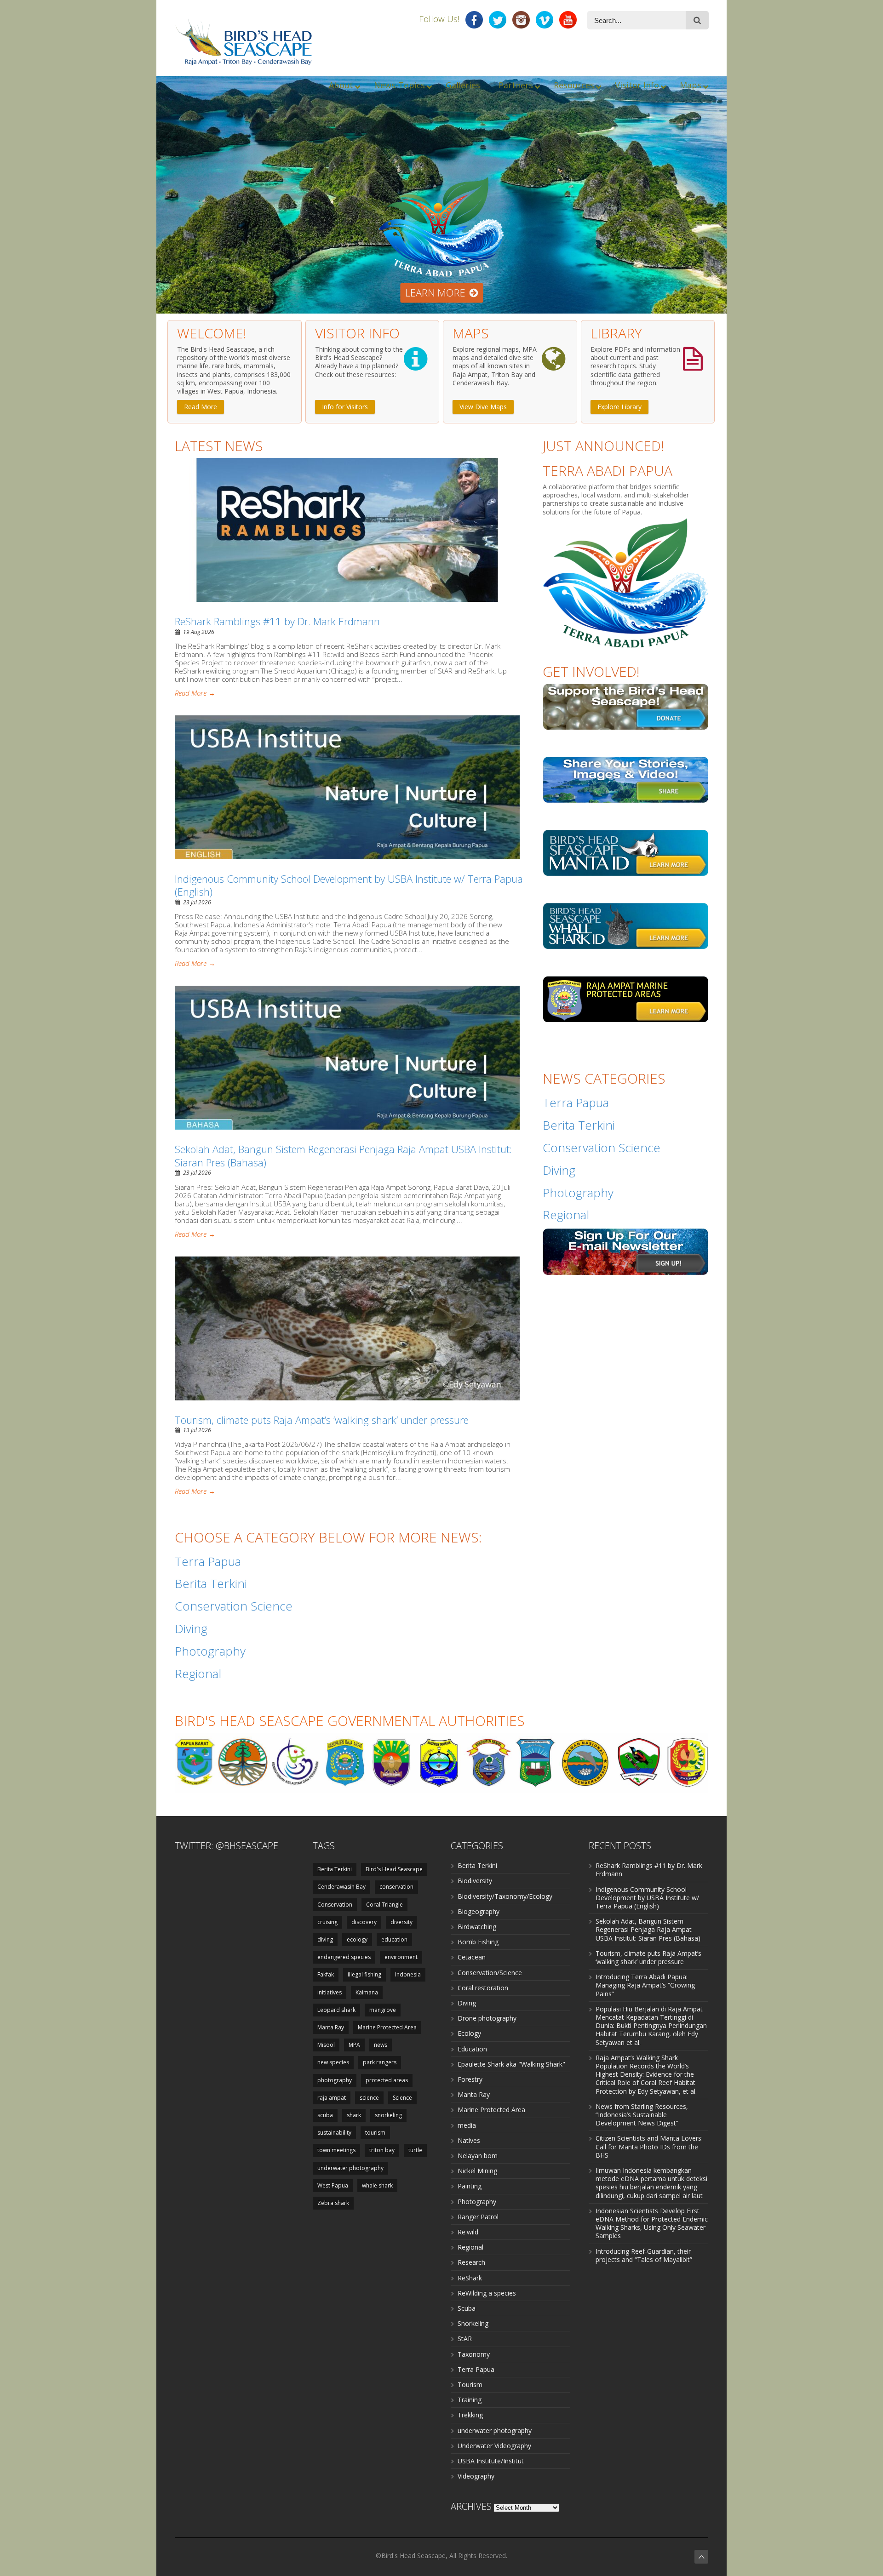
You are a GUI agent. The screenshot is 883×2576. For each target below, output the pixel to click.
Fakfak (326, 1974)
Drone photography (487, 2018)
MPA (354, 2045)
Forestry (470, 2079)
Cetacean (472, 1957)
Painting (470, 2186)
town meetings (336, 2150)
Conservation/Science (490, 1973)
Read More (201, 407)
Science (402, 2098)
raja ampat (332, 2098)
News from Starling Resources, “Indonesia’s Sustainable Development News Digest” (642, 2115)
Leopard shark (336, 2010)
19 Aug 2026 (199, 632)
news (381, 2045)
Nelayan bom (478, 2156)
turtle (415, 2150)
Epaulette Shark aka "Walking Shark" (511, 2064)
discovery (364, 1922)
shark (354, 2115)
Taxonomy (474, 2354)
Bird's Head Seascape (394, 1869)
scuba (325, 2115)
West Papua (333, 2185)
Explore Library (619, 407)
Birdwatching (477, 1927)
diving (325, 1939)
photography (335, 2080)
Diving (467, 2003)
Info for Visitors (345, 407)
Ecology (469, 2033)
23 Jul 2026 (197, 902)
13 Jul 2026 (197, 1430)
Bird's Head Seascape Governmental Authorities (350, 1721)
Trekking (470, 2415)
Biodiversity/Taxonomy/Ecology (505, 1896)
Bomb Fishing (478, 1942)
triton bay (382, 2150)
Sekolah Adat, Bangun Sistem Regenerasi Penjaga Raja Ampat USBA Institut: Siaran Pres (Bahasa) (343, 1156)
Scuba (467, 2308)
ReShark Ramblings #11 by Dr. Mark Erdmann (277, 621)
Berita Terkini (335, 1869)
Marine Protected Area (387, 2027)
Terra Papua (476, 2369)
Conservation (335, 1905)
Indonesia (408, 1974)
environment (401, 1957)
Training (470, 2400)
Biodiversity (475, 1881)
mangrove (383, 2010)
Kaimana (367, 1992)
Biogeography (479, 1911)
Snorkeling (473, 2323)
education (394, 1939)
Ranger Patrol (478, 2217)
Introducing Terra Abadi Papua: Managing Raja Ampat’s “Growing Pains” (645, 1985)
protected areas (387, 2080)
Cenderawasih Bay (341, 1887)
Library (616, 333)
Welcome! (212, 333)
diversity (401, 1922)
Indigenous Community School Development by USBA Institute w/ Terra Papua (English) (349, 885)
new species (333, 2062)
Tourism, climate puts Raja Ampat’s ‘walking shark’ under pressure (322, 1420)
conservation (396, 1887)
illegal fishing (364, 1974)
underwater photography (350, 2168)
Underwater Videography (494, 2446)
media (467, 2125)
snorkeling (388, 2115)
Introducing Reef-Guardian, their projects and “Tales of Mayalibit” (644, 2255)
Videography (476, 2476)
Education (472, 2049)
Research (471, 2262)
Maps (471, 333)
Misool (326, 2045)
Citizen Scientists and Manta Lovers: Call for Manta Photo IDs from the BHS (649, 2146)
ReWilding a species (487, 2293)
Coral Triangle (384, 1905)
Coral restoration (483, 1988)
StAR (465, 2339)
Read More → (195, 693)
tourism (375, 2133)
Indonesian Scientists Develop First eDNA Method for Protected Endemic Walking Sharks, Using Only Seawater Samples (652, 2223)
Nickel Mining (477, 2171)
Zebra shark (333, 2203)
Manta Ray (331, 2027)
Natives (469, 2140)
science (369, 2098)
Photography (477, 2202)
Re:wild (468, 2232)
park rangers (380, 2062)
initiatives (330, 1992)
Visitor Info (357, 333)
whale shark (377, 2185)
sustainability (334, 2133)
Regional (470, 2247)
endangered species (344, 1957)
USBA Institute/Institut (491, 2461)
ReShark (470, 2278)
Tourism (470, 2385)
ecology (357, 1939)
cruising (327, 1922)
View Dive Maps (483, 407)
